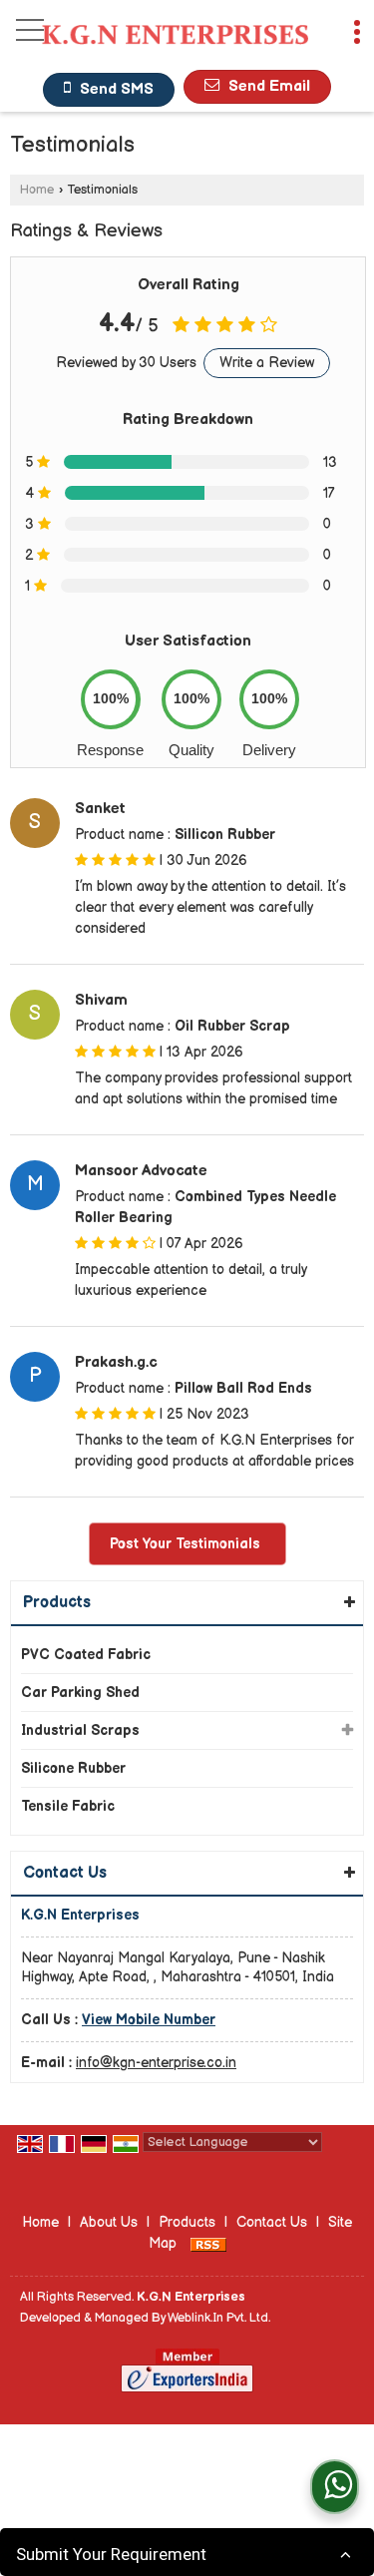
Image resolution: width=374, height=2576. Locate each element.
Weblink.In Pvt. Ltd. (219, 2318)
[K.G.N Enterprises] (175, 37)
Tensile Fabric (68, 1806)
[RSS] (208, 2243)
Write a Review (267, 363)
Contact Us (272, 2222)
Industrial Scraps (80, 1730)
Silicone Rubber (73, 1768)
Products (57, 1603)
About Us (109, 2222)
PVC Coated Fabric (86, 1655)
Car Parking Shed (80, 1693)
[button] (149, 2020)
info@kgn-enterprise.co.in (156, 2063)
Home (37, 190)
